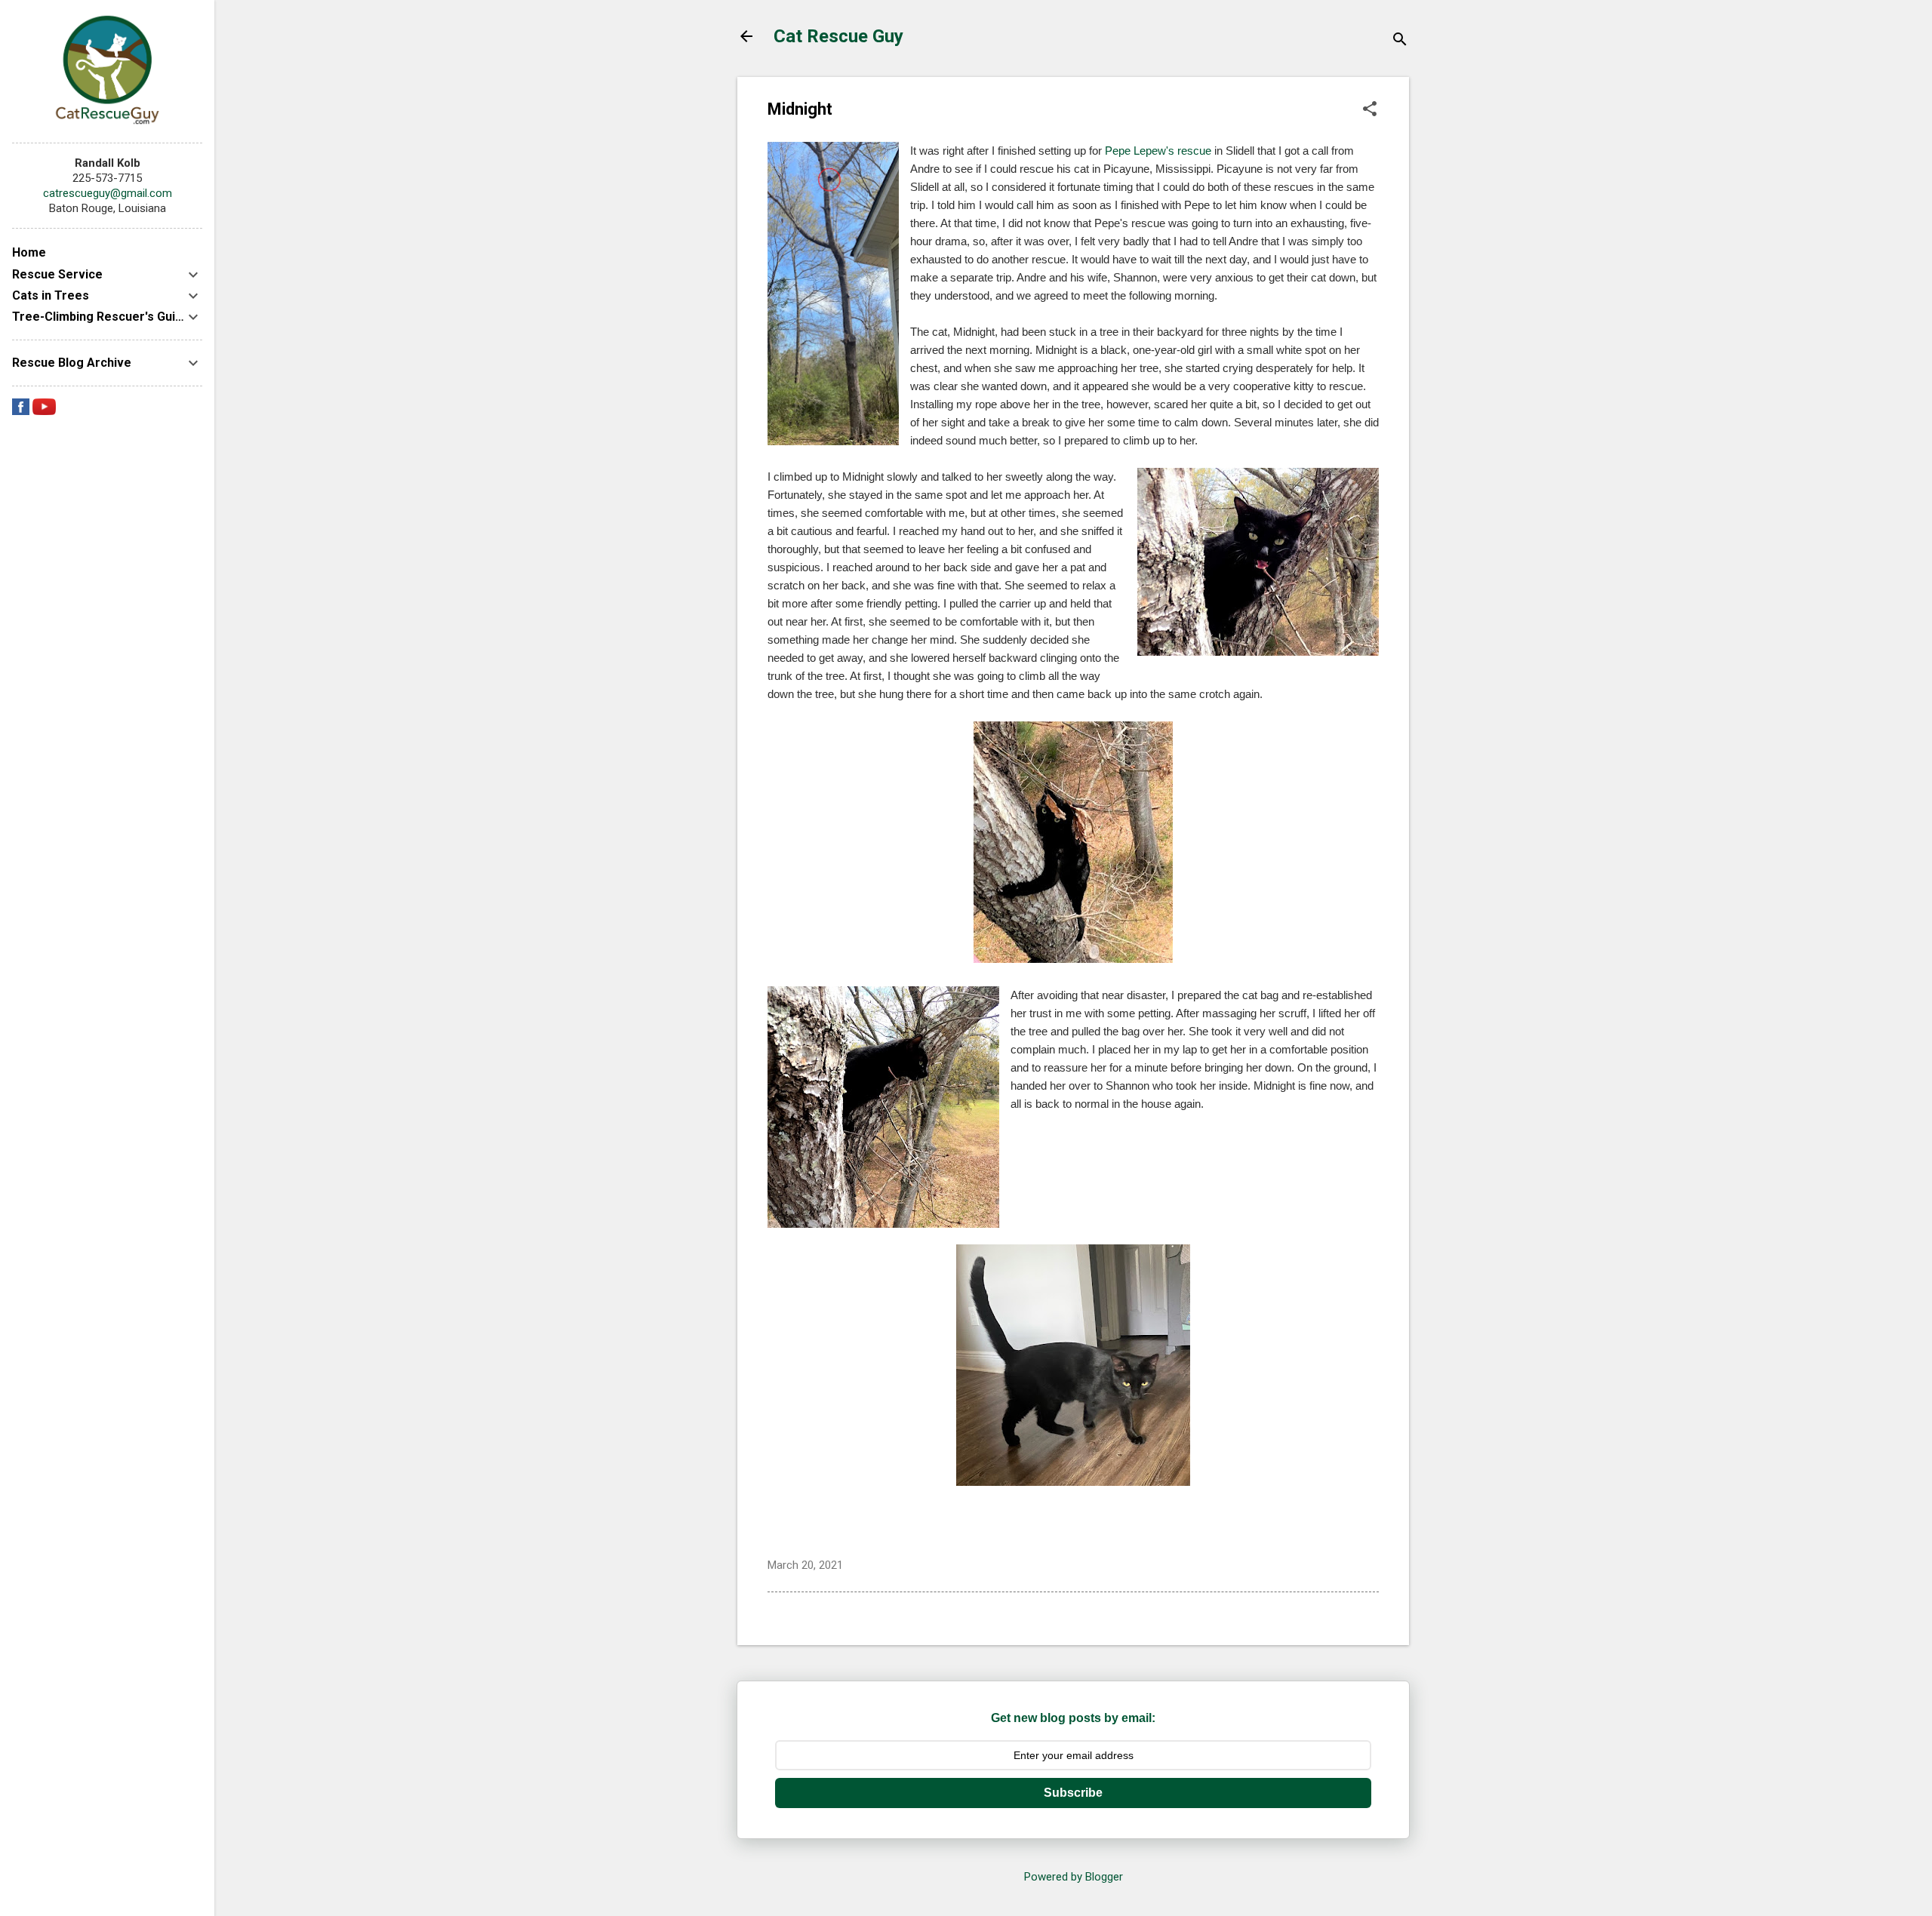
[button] (1370, 110)
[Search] (1400, 41)
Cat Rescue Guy (838, 36)
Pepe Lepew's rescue (1158, 151)
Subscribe (1073, 1793)
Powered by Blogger (1074, 1877)
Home (29, 252)
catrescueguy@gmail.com (108, 193)
